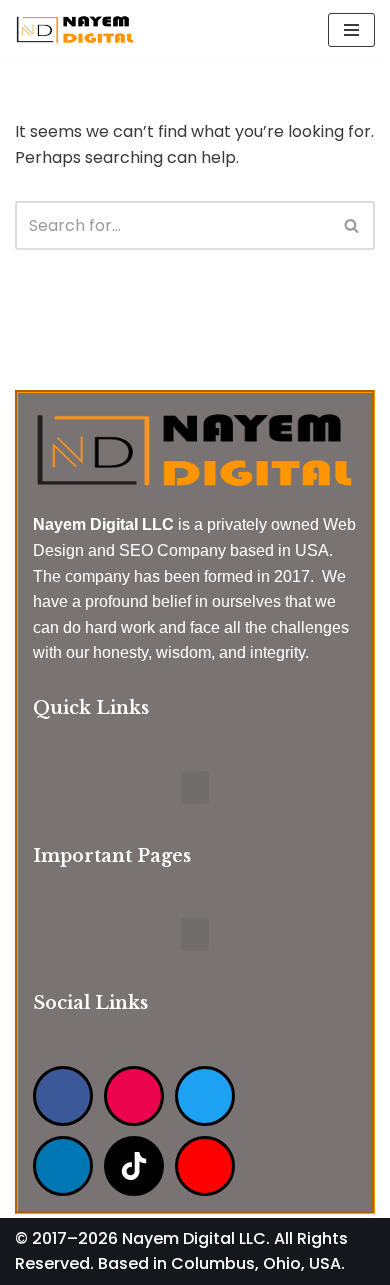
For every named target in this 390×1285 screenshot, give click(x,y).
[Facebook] (63, 1096)
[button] (195, 787)
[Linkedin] (63, 1166)
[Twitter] (205, 1096)
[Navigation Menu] (351, 30)
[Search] (352, 225)
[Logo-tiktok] (134, 1166)
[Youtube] (205, 1166)
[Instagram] (134, 1096)
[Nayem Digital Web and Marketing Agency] (75, 29)
